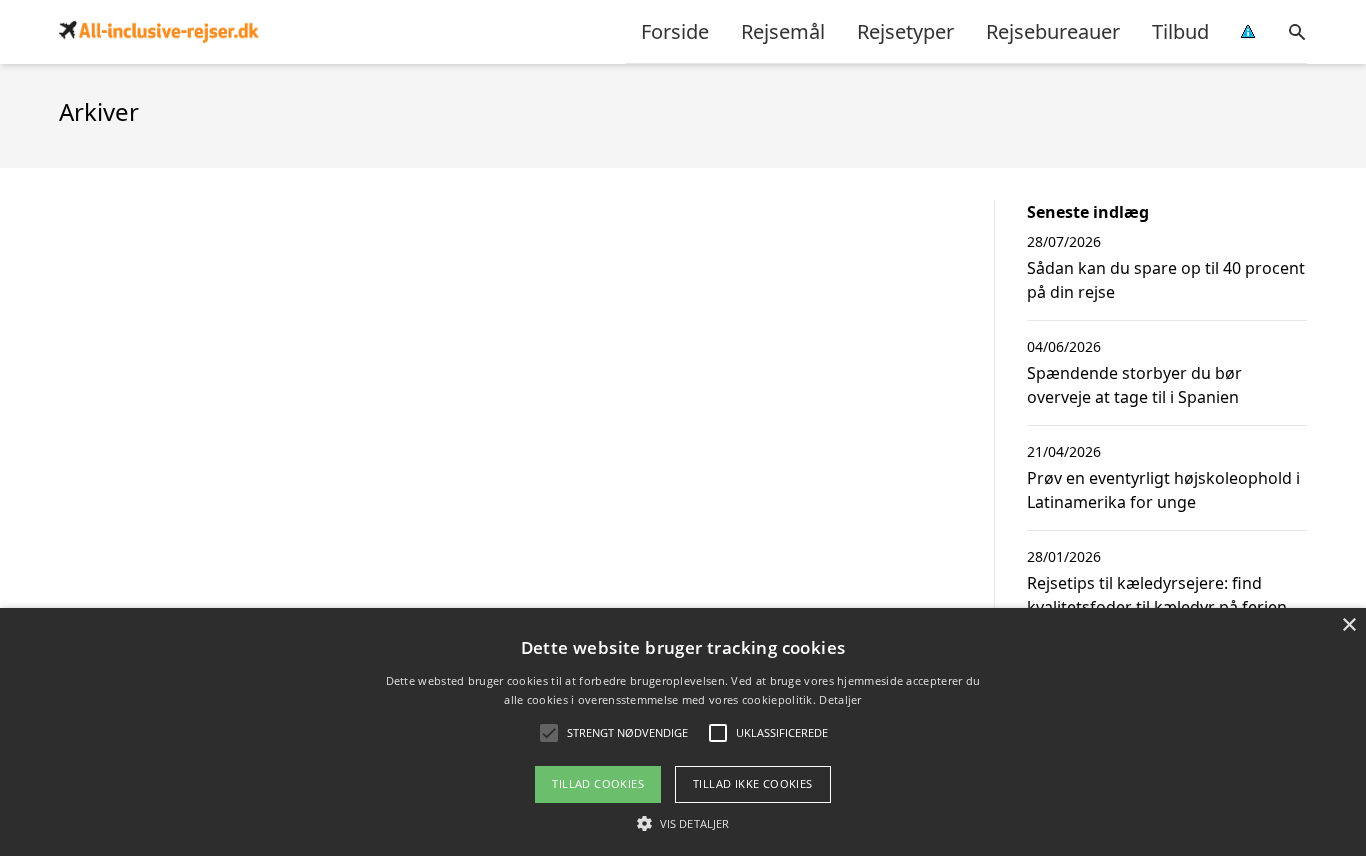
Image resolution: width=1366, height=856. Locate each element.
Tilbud (1180, 31)
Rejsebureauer (1053, 31)
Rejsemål (783, 31)
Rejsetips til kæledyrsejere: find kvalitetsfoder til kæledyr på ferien (1157, 595)
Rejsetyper (905, 31)
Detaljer (840, 699)
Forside (675, 31)
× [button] (1348, 625)
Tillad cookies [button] (598, 783)
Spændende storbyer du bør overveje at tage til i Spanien (1134, 385)
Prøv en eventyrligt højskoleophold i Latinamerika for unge (1163, 490)
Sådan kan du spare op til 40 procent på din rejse (1166, 280)
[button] (683, 823)
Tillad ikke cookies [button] (753, 783)
